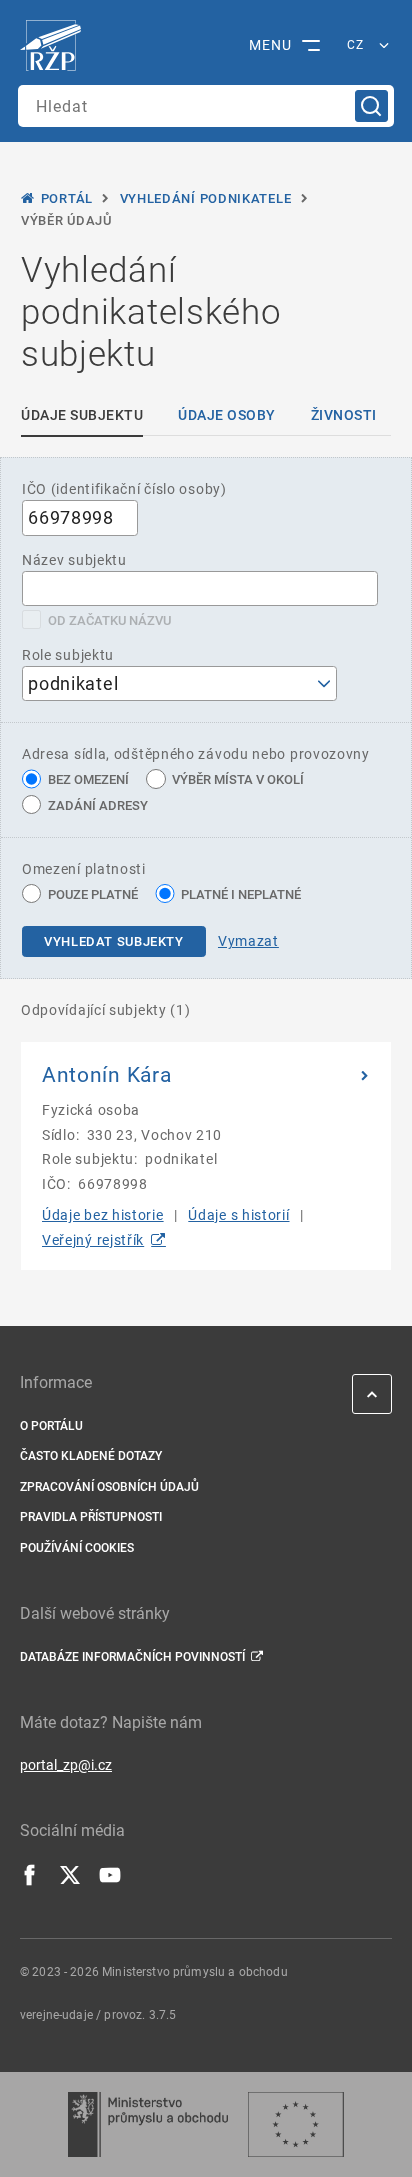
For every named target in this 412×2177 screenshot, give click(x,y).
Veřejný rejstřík (93, 1240)
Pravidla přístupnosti (91, 1517)
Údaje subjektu (82, 415)
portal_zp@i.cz (66, 1765)
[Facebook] (30, 1881)
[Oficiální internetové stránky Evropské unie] (296, 2124)
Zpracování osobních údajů (109, 1487)
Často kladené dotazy (91, 1456)
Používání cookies (77, 1548)
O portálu (51, 1426)
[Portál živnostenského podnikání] (55, 46)
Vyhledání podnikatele (206, 198)
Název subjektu (74, 560)
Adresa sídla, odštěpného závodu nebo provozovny (196, 754)
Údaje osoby (227, 415)
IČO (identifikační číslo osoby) (124, 489)
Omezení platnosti (84, 869)
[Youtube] (110, 1881)
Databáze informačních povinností (132, 1657)
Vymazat (248, 941)
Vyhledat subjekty (114, 941)
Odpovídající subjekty (106, 1010)
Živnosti (344, 415)
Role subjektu (68, 655)
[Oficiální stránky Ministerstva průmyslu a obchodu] (147, 2124)
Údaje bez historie (103, 1215)
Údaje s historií (238, 1215)
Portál (67, 198)
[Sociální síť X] (70, 1881)
